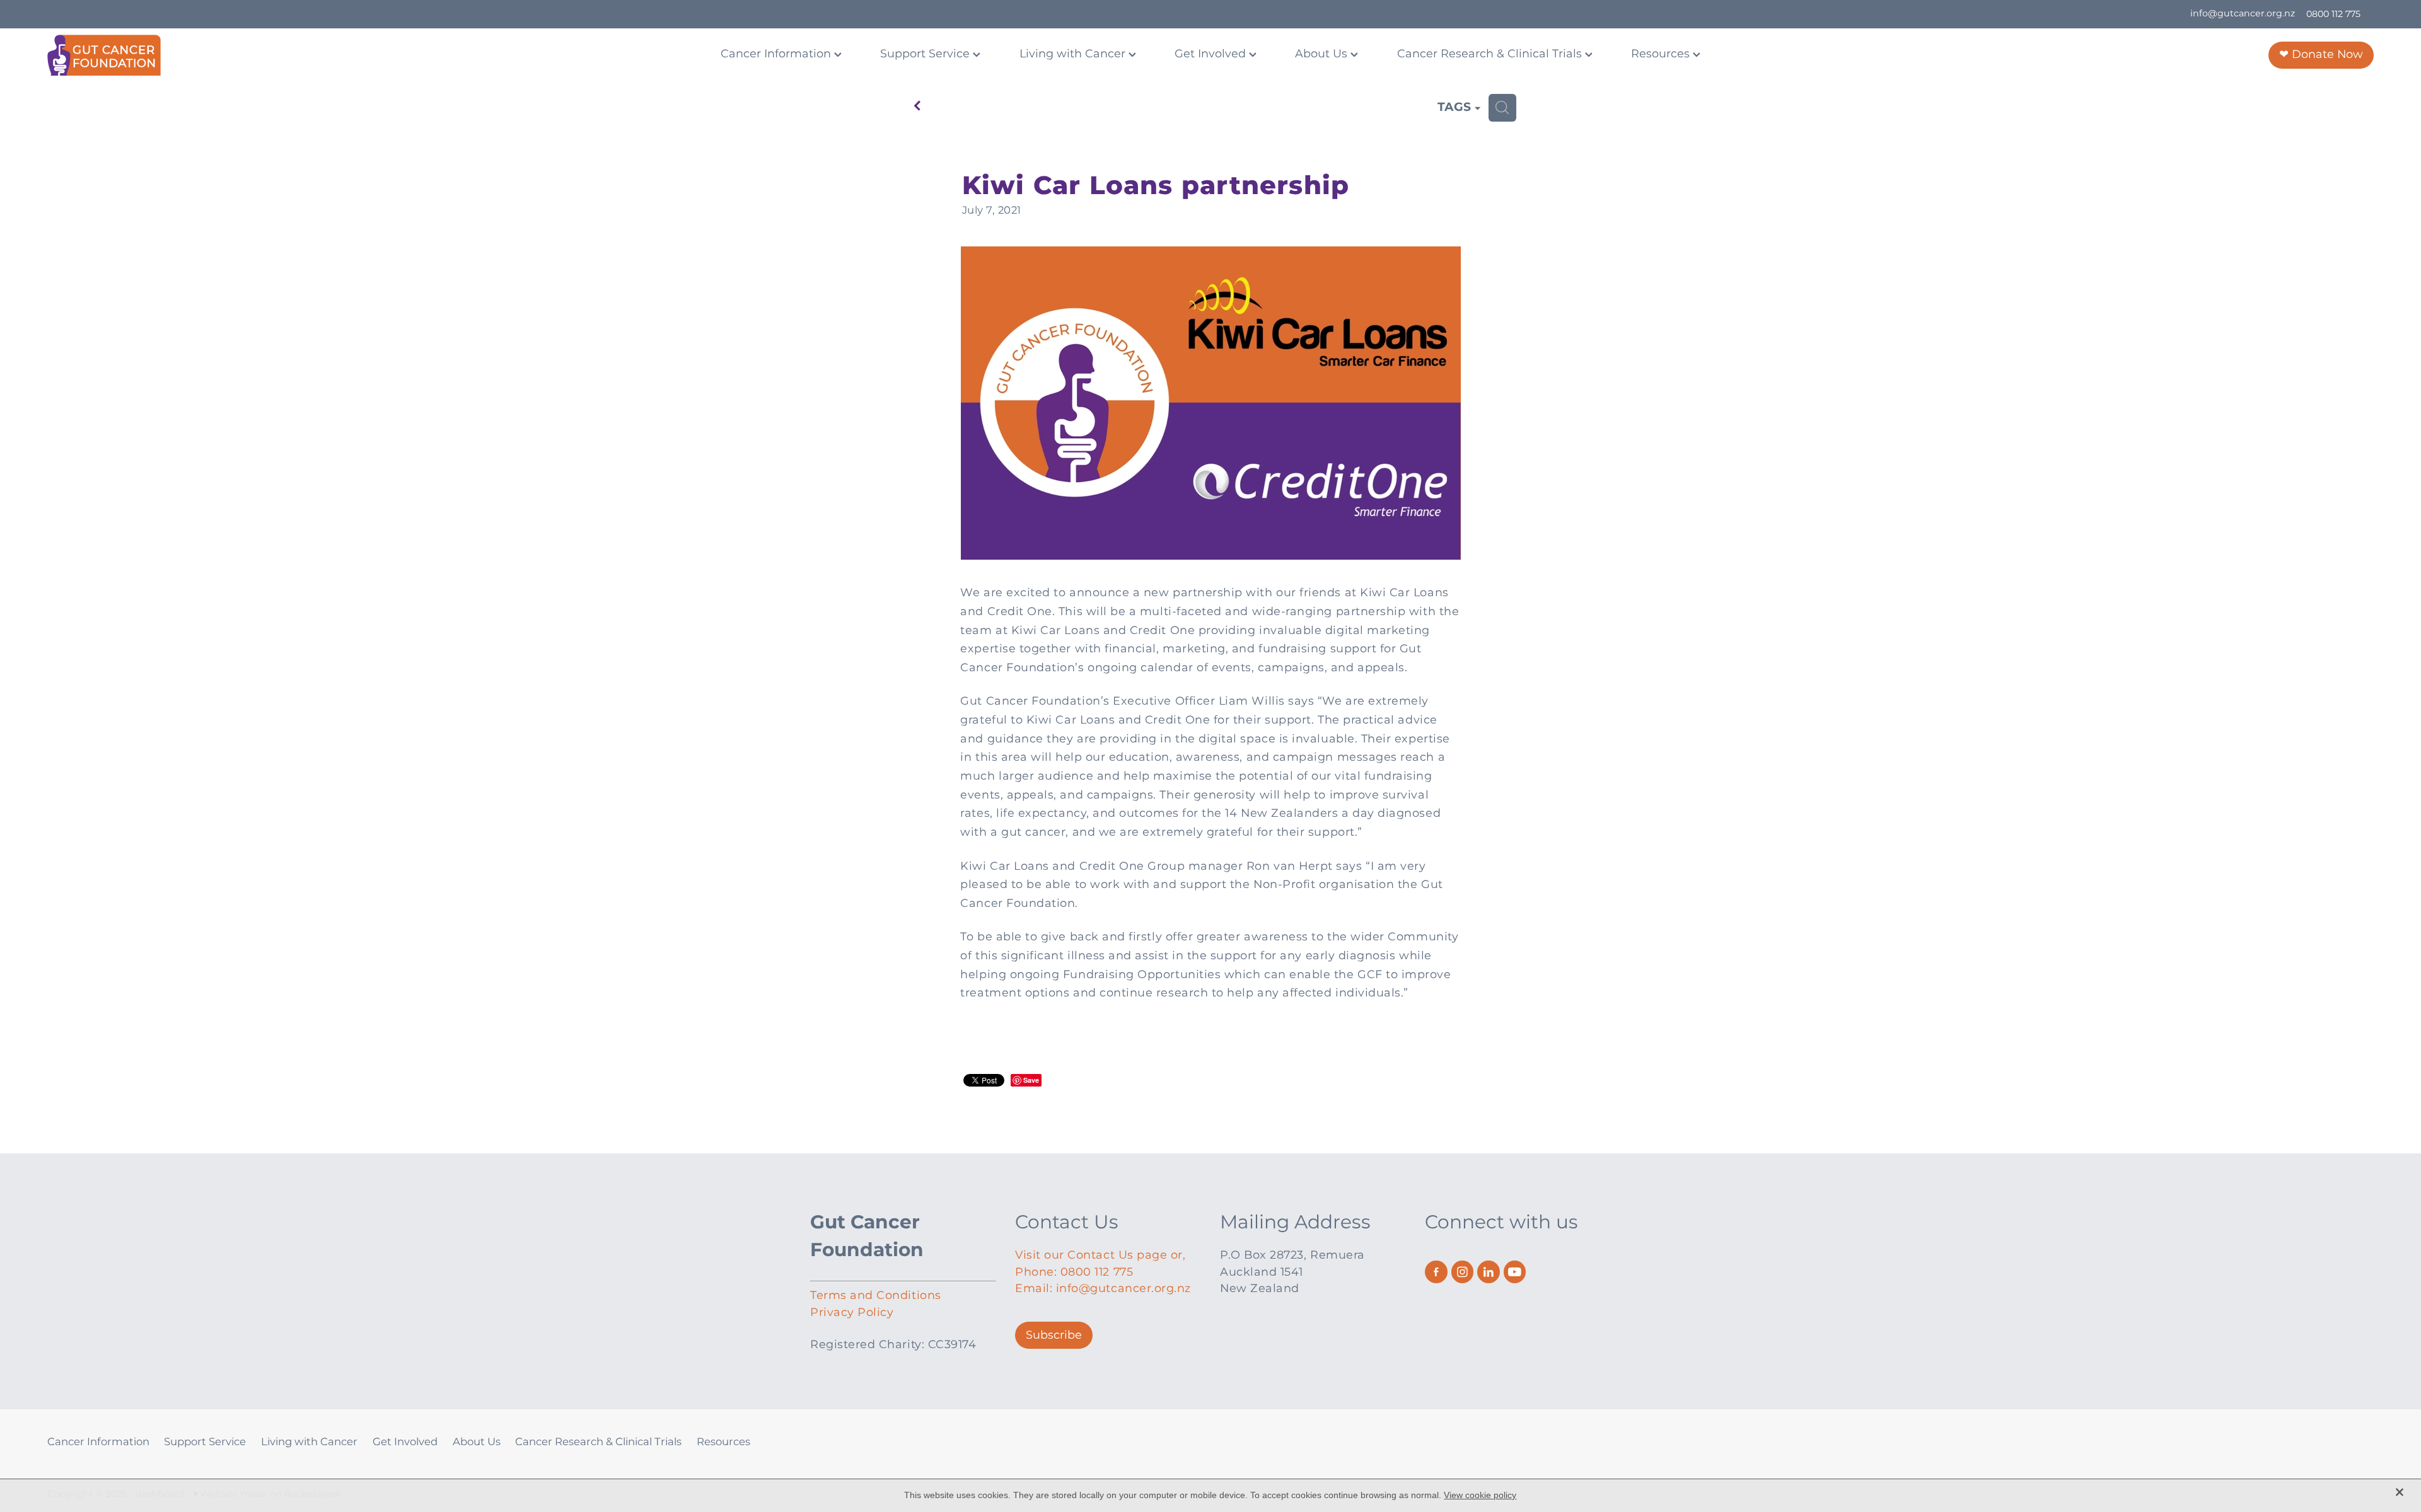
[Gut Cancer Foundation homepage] (280, 55)
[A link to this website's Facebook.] (1436, 1272)
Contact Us (1067, 1223)
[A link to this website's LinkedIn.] (1489, 1272)
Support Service (926, 54)
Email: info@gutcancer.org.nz (1103, 1289)
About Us (1323, 54)
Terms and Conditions (876, 1296)
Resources (1662, 54)
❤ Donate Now (2321, 55)
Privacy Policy (852, 1313)
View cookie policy (1480, 1495)
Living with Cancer (1074, 54)
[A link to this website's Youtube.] (1515, 1272)
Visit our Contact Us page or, (1100, 1255)
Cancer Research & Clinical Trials (1491, 54)
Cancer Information (777, 54)
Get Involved (1212, 54)
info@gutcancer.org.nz (2243, 14)
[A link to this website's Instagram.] (1463, 1272)
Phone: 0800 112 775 (1074, 1272)
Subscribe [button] (1054, 1335)
